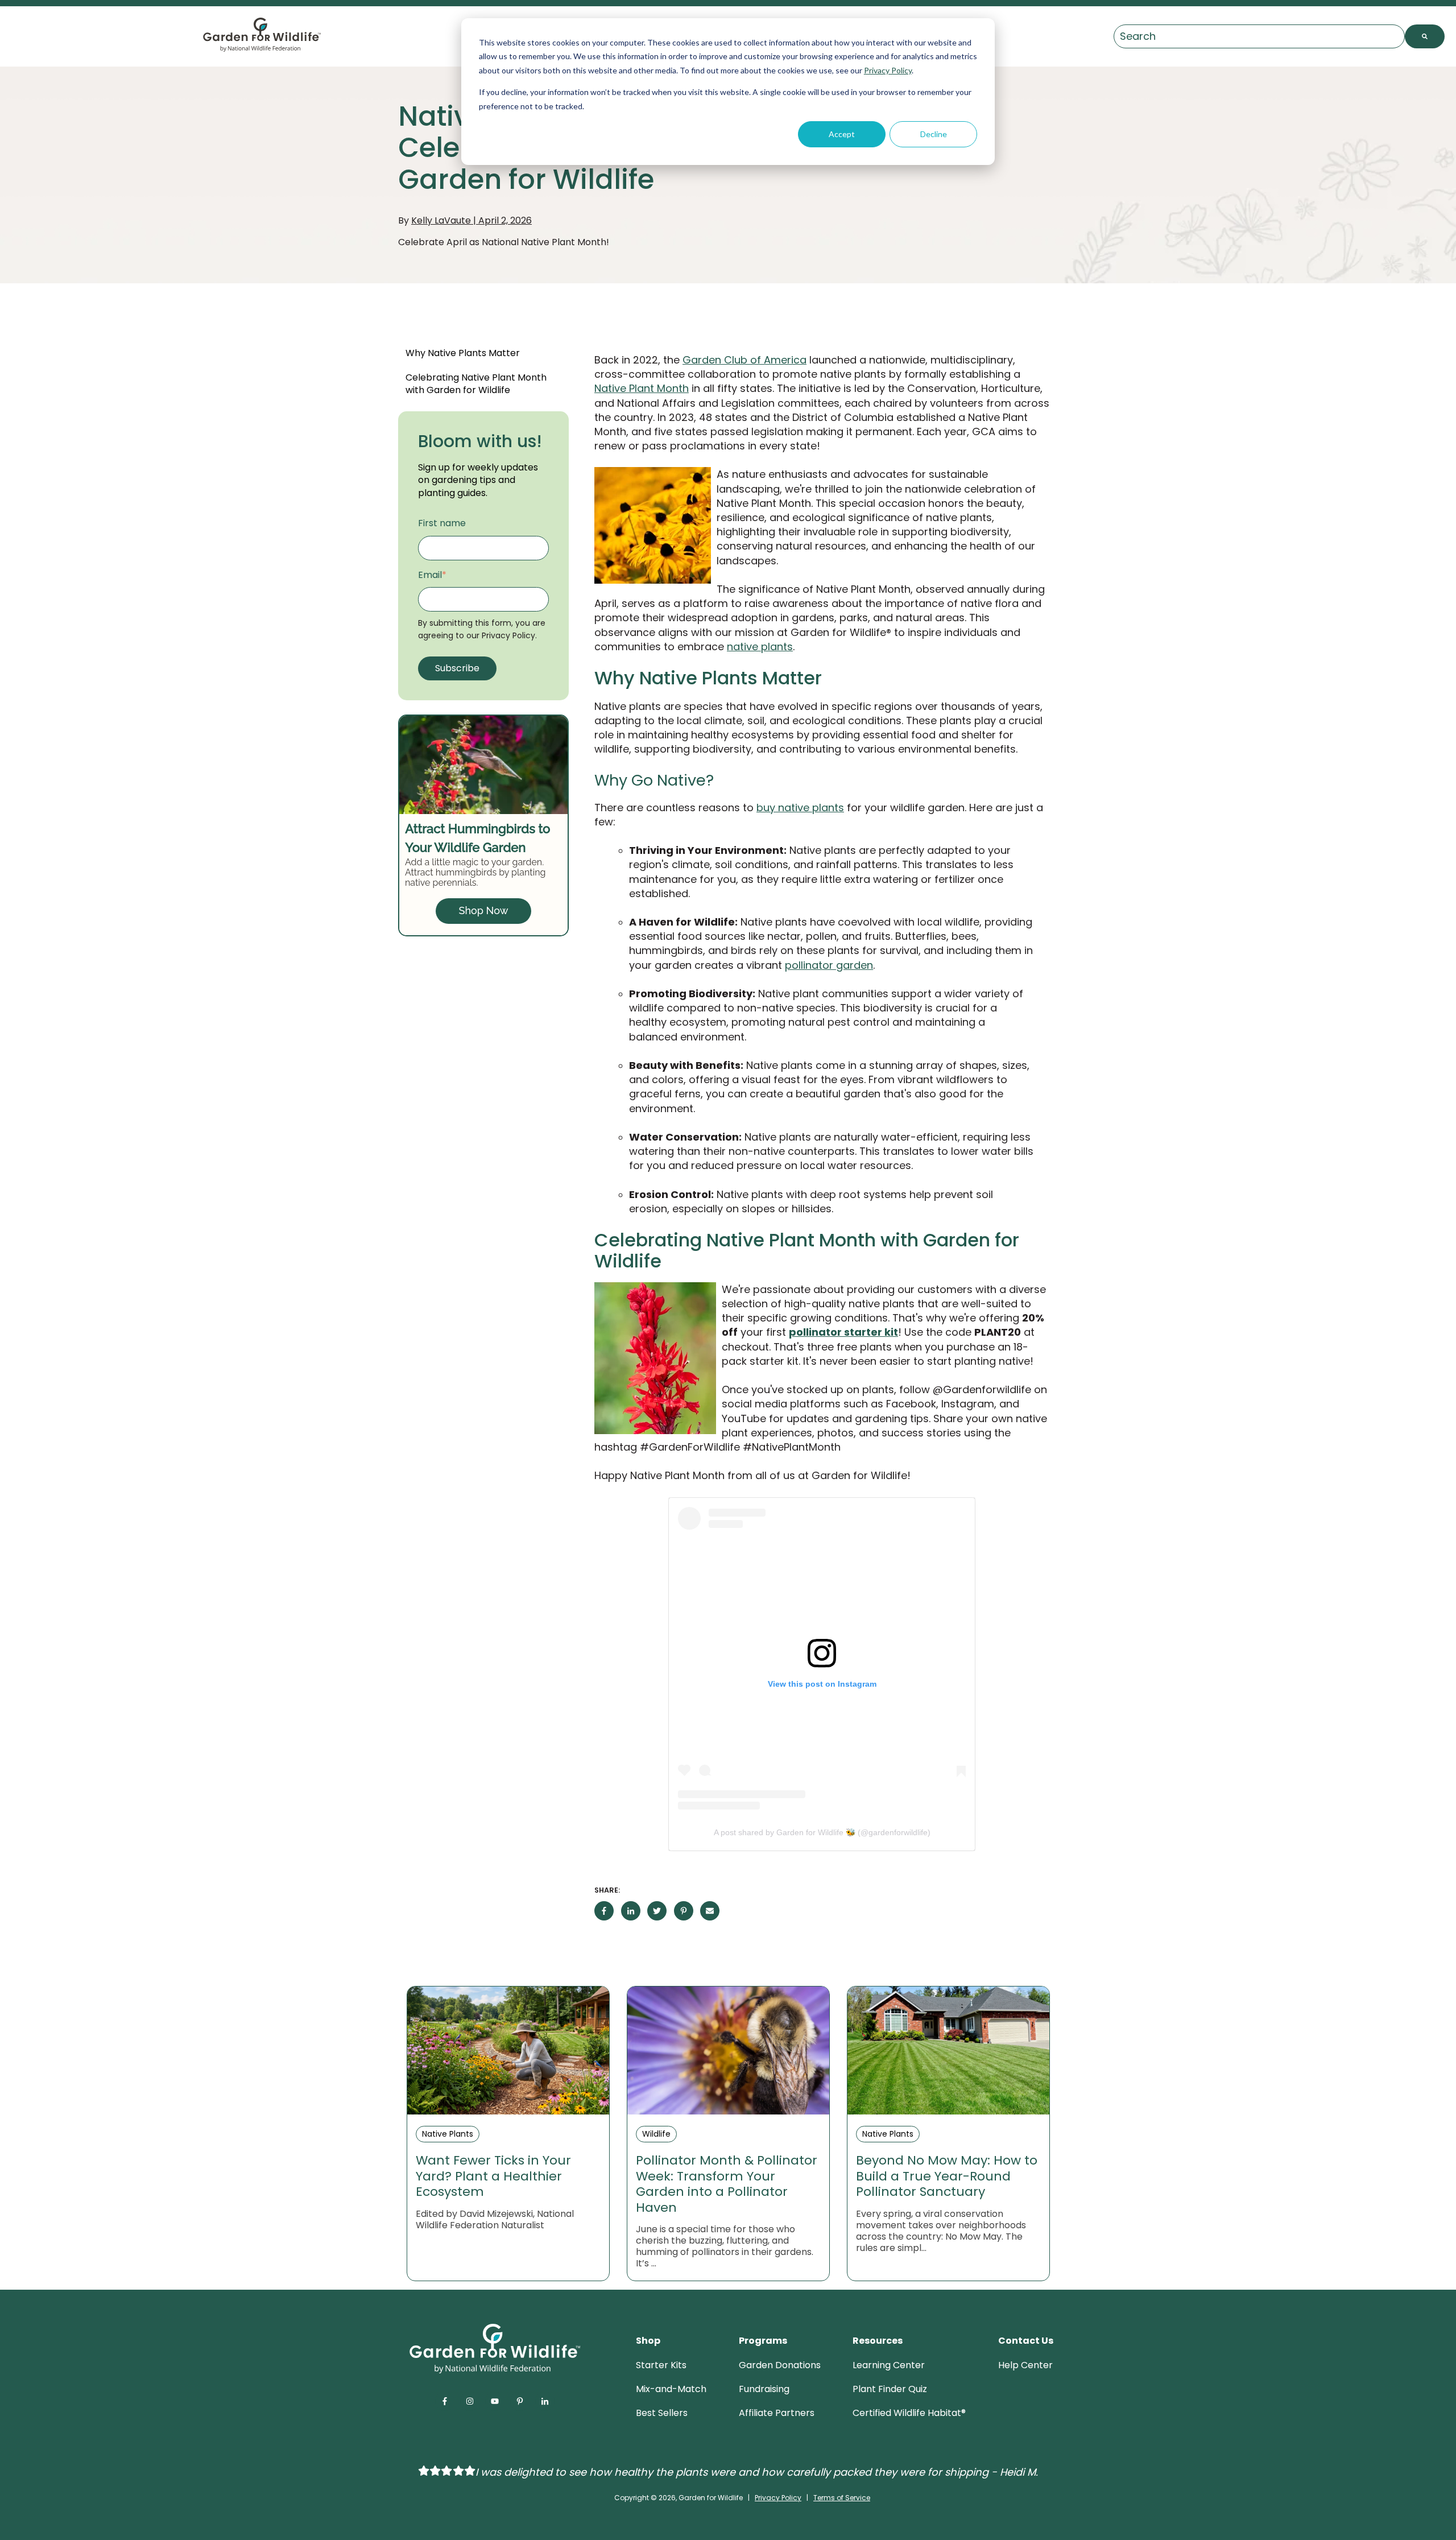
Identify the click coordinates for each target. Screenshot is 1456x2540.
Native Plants (448, 2134)
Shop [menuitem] (648, 2341)
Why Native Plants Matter (463, 353)
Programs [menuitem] (763, 2341)
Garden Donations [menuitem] (780, 2365)
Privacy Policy (888, 70)
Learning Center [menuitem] (889, 2365)
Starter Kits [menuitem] (661, 2365)
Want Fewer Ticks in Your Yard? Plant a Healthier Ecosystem (493, 2176)
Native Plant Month (642, 388)
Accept (842, 134)
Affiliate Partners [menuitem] (777, 2413)
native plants (760, 647)
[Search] (1425, 37)
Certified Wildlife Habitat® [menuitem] (909, 2413)
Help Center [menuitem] (1025, 2365)
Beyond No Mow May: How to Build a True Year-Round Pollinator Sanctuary (947, 2176)
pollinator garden (829, 965)
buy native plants (800, 808)
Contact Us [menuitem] (1026, 2341)
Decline (934, 134)
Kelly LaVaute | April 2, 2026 (471, 220)
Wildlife (656, 2134)
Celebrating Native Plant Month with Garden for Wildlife (476, 384)
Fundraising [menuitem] (764, 2389)
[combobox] (1259, 37)
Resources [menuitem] (878, 2341)
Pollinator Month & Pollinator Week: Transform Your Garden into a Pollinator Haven (727, 2184)
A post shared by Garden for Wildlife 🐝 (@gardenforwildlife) (822, 1832)
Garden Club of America (744, 360)
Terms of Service (842, 2498)
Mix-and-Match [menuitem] (671, 2389)
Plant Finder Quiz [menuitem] (890, 2389)
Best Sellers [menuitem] (662, 2413)
